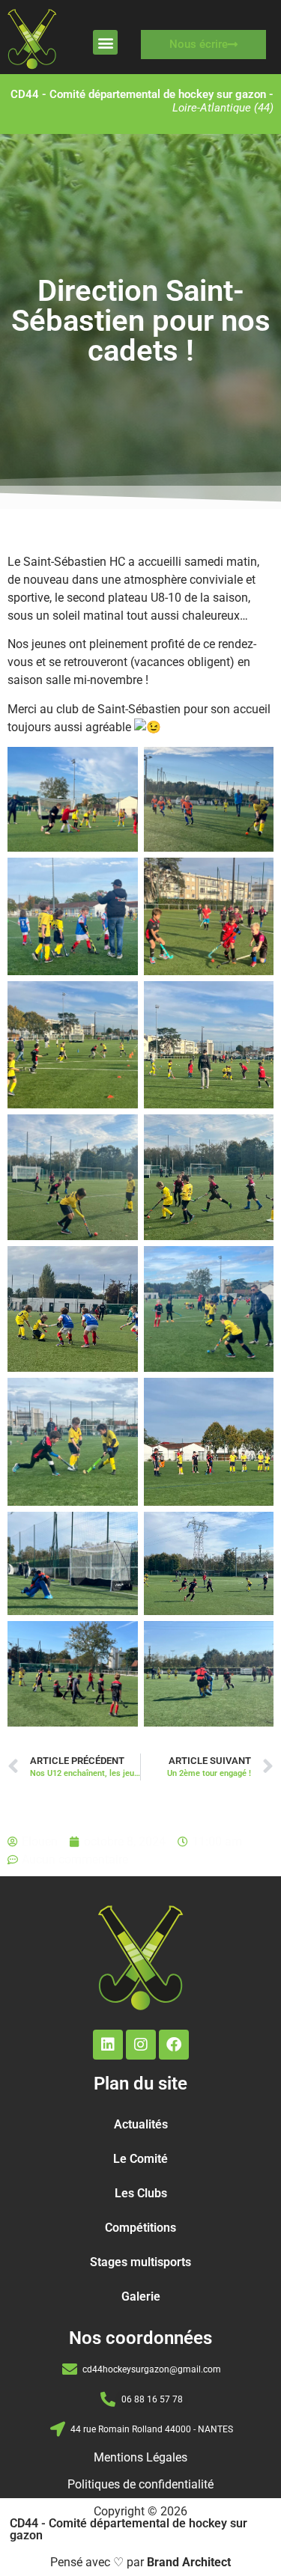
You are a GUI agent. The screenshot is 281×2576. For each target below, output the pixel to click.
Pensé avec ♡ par (140, 2562)
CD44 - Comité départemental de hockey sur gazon (129, 2529)
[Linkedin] (108, 2045)
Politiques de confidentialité (140, 2484)
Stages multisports (140, 2262)
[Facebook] (174, 2045)
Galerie (141, 2296)
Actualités (141, 2124)
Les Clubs (141, 2193)
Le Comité (140, 2159)
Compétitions (140, 2228)
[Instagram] (141, 2045)
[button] (105, 42)
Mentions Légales (140, 2457)
